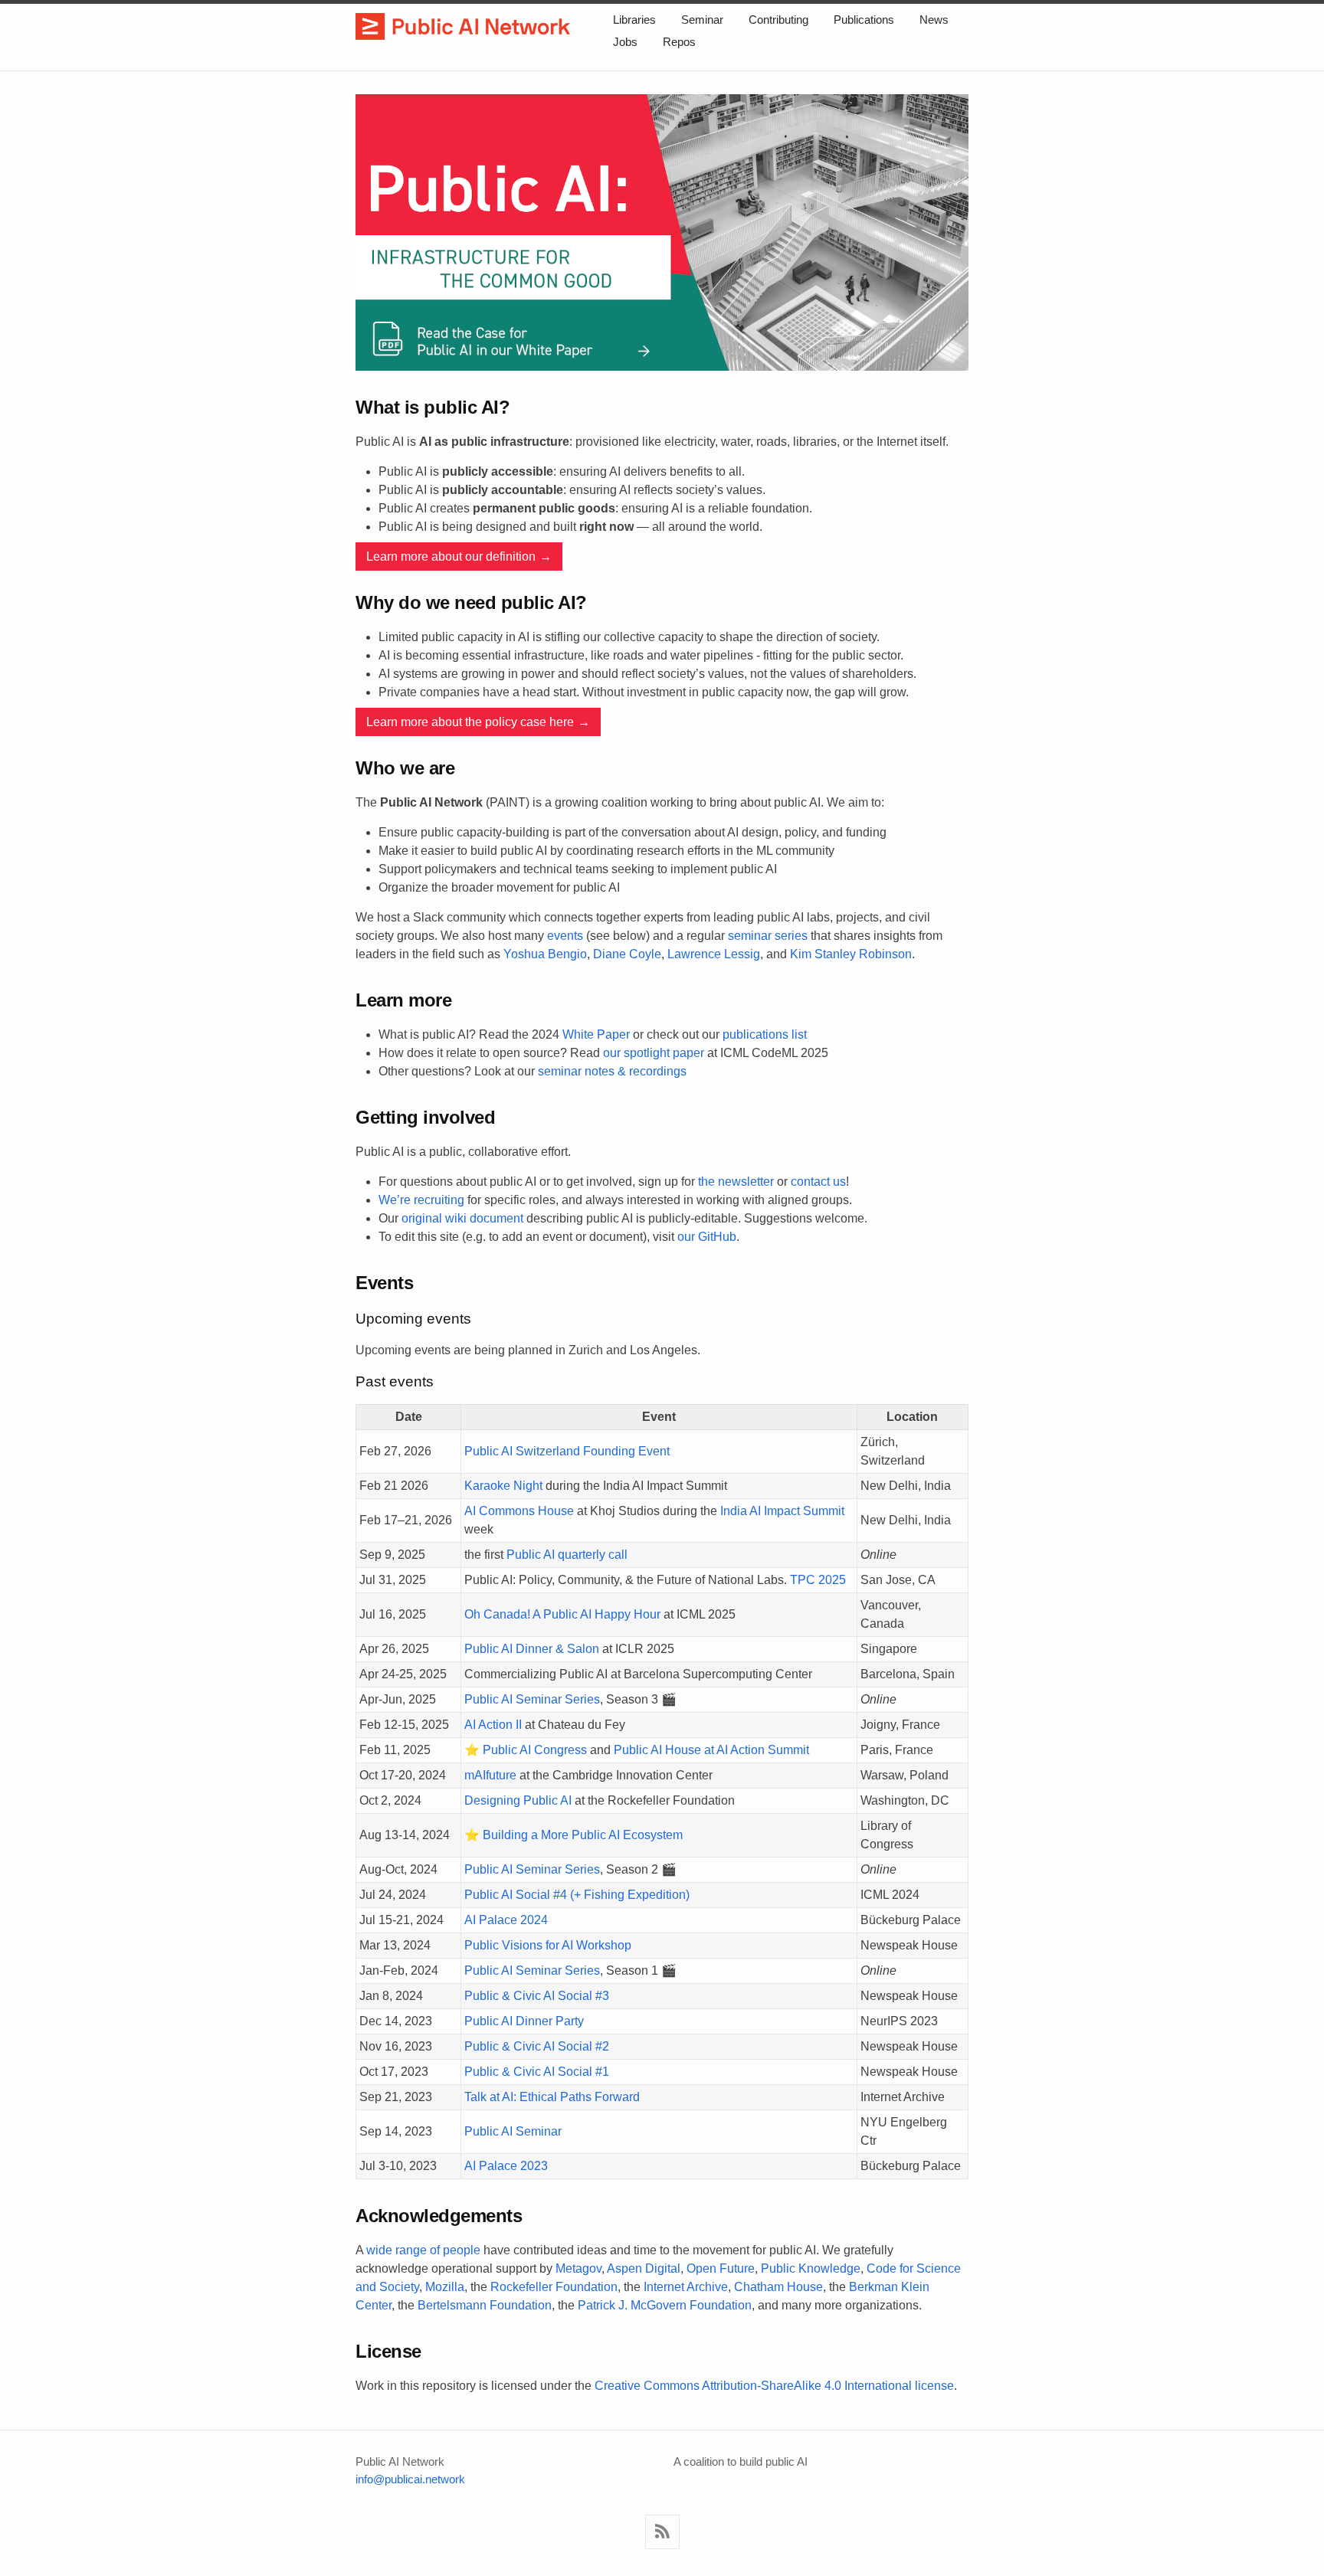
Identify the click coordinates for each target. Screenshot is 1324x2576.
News (934, 20)
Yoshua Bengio (545, 954)
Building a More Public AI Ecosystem (583, 1835)
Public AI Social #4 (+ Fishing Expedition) (577, 1895)
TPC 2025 (818, 1580)
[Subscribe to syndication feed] (662, 2532)
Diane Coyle (627, 954)
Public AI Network (463, 28)
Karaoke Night (503, 1486)
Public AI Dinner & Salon (532, 1649)
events (565, 936)
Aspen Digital (644, 2268)
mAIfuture (490, 1775)
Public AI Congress (535, 1750)
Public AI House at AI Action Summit (711, 1750)
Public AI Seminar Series (532, 1699)
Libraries (634, 20)
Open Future (721, 2268)
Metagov (578, 2268)
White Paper (596, 1034)
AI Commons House (519, 1511)
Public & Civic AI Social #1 (537, 2072)
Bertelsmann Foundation (485, 2305)
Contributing (778, 20)
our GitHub (707, 1237)
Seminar (702, 20)
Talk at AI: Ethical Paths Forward (552, 2097)
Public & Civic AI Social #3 (537, 1996)
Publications (864, 20)
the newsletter (736, 1182)
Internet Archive (686, 2287)
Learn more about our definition (451, 556)
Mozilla (445, 2287)
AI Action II (493, 1725)
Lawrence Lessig (714, 954)
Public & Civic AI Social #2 (537, 2046)
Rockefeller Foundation (554, 2287)
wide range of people (423, 2250)
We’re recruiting (421, 1200)
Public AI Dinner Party (524, 2021)
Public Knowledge (811, 2268)
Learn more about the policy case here (470, 722)
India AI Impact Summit (782, 1511)
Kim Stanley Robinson (851, 954)
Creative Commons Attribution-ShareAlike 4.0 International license (774, 2386)
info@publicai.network (410, 2479)
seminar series (768, 936)
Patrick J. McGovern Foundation (665, 2305)
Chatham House (778, 2287)
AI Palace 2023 (506, 2166)
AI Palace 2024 (506, 1920)
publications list (765, 1034)
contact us (818, 1182)
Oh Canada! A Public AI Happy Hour (562, 1614)
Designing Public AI (518, 1800)
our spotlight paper (654, 1053)
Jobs (625, 42)
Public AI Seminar (513, 2131)
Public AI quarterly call (567, 1555)
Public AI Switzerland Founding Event (567, 1451)
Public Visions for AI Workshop (548, 1945)
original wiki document (462, 1218)
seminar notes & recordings (612, 1071)
